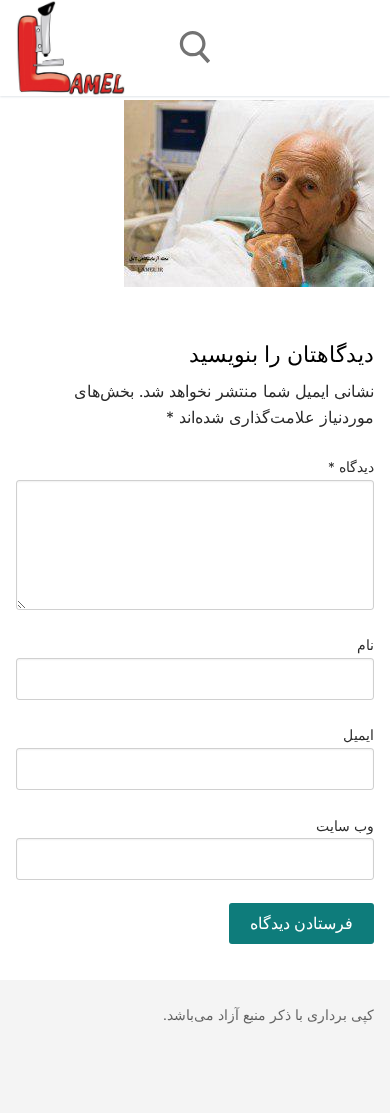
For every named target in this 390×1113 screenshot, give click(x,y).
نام (365, 645)
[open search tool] (195, 47)
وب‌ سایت (345, 826)
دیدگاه (351, 467)
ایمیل (358, 735)
